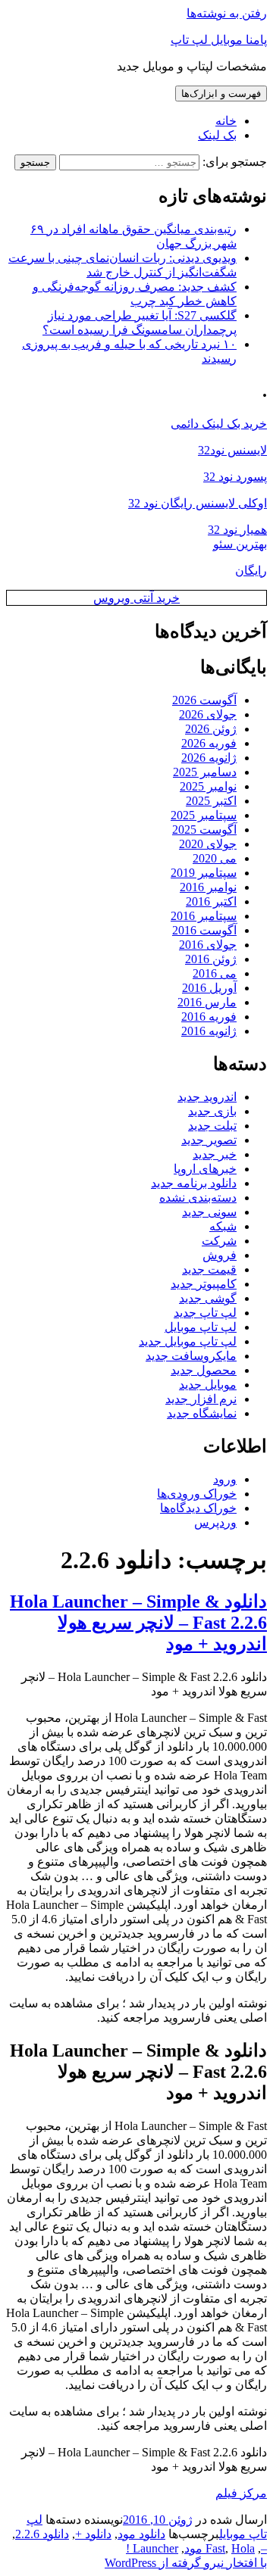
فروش (220, 1255)
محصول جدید (204, 1370)
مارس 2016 (207, 1002)
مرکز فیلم (241, 2493)
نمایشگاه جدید (202, 1413)
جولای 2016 (208, 945)
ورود (225, 1479)
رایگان (251, 571)
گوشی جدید (208, 1298)
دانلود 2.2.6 (42, 2534)
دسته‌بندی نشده (198, 1198)
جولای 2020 (208, 844)
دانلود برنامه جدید (194, 1183)
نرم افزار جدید (201, 1399)
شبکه (223, 1226)
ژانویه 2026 (209, 758)
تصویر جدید (209, 1140)
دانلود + (93, 2534)
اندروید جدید (207, 1097)
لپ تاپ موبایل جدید (188, 1341)
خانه (226, 121)
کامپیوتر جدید (204, 1284)
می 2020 (215, 858)
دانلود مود (141, 2534)
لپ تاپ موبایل (201, 1327)
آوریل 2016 (209, 988)
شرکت (219, 1241)
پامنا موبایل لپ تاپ (219, 40)
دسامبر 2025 (205, 772)
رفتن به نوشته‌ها (227, 13)
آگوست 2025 (204, 830)
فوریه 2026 (209, 743)
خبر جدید (215, 1154)
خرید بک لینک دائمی (219, 424)
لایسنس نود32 (232, 450)
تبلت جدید (212, 1126)
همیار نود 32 (237, 530)
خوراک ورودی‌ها (197, 1494)
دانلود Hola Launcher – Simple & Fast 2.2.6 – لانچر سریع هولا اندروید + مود (138, 1623)
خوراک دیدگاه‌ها (198, 1508)
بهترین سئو (240, 544)
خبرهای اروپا (205, 1169)
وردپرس (215, 1522)
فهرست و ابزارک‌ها (221, 94)
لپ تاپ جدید (205, 1313)
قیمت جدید (209, 1269)
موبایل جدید (208, 1385)
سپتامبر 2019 (204, 873)
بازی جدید (212, 1111)
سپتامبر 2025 (204, 815)
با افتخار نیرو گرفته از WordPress (186, 2563)
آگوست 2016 (204, 930)
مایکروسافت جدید (191, 1356)
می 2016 (215, 973)
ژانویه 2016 (209, 1031)
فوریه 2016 (209, 1017)
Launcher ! (152, 2548)
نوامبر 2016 (208, 887)
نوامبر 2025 (208, 786)
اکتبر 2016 (211, 901)
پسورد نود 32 (235, 477)
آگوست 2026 (204, 700)
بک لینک (217, 135)
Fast (215, 2548)
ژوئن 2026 (211, 729)
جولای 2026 (208, 714)
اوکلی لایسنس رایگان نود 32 (198, 503)
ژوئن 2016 (211, 959)
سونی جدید (209, 1212)
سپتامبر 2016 (204, 916)
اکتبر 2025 (211, 801)
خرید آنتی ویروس (136, 598)
